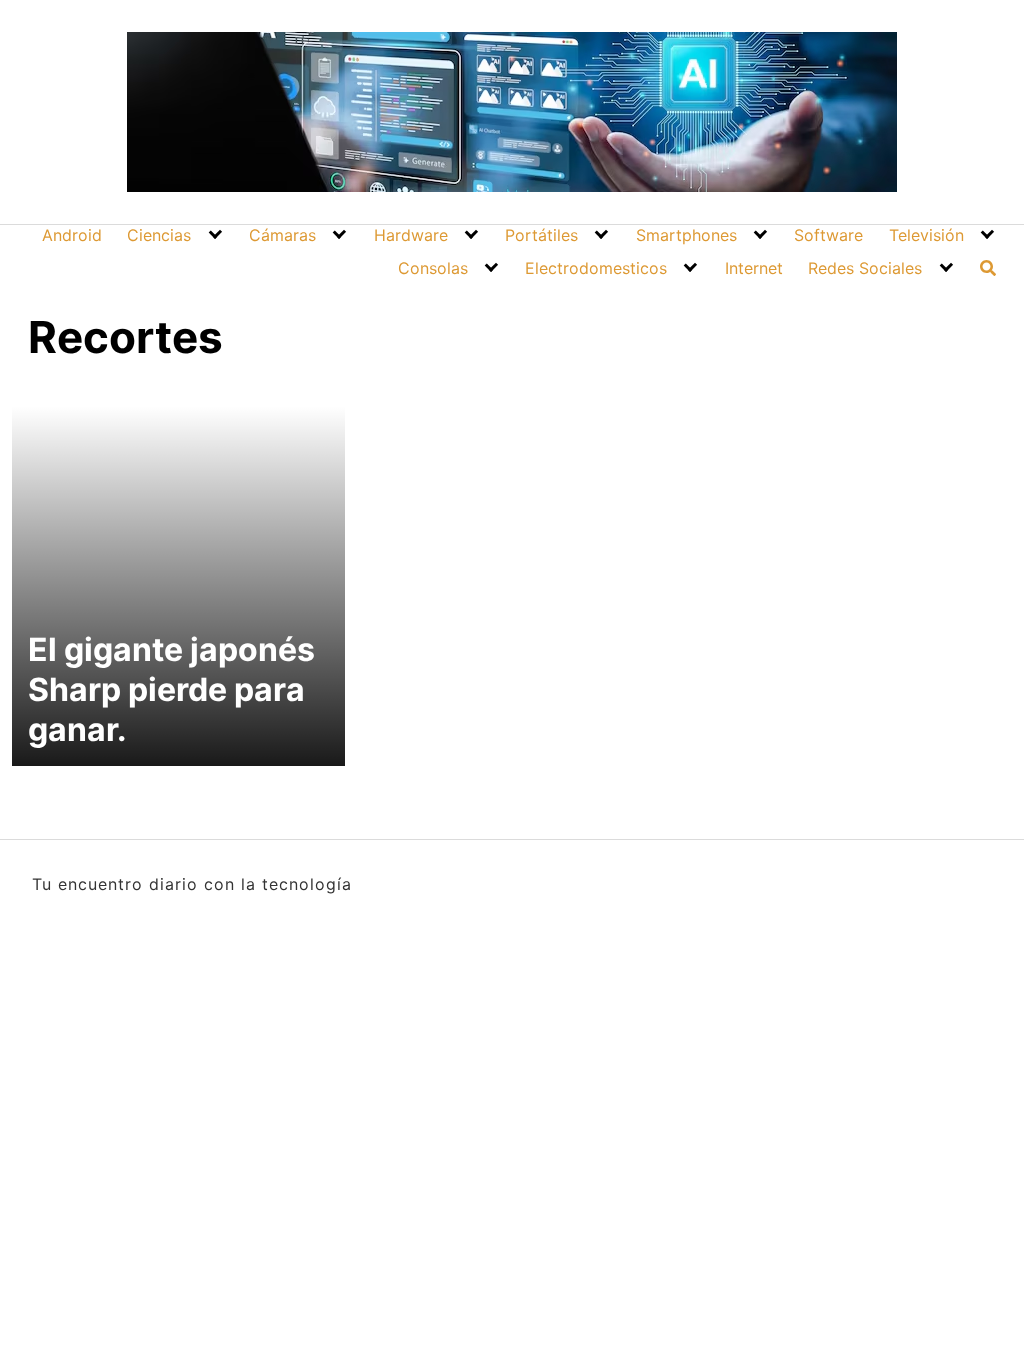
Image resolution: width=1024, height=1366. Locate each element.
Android (72, 235)
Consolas (433, 268)
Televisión (926, 235)
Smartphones (686, 235)
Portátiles (541, 235)
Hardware (411, 235)
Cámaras (282, 235)
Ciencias (159, 235)
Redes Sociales (865, 268)
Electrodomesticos (596, 268)
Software (828, 235)
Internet (754, 268)
